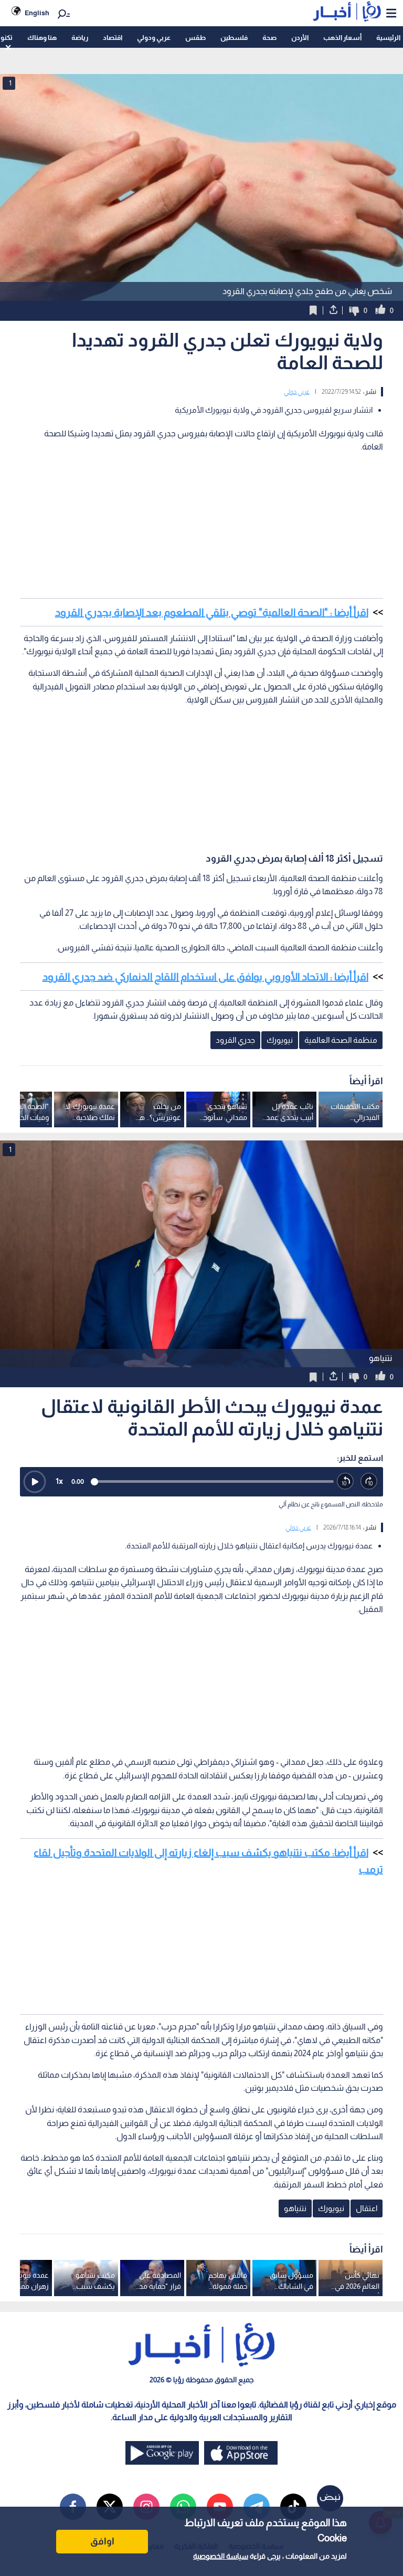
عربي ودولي (154, 38)
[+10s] (369, 1481)
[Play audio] (35, 1482)
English (37, 13)
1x (59, 1481)
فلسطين (234, 38)
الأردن (300, 38)
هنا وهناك (42, 38)
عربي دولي (297, 392)
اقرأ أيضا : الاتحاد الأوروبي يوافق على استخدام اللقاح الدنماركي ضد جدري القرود (205, 977)
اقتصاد (113, 38)
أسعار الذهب (342, 38)
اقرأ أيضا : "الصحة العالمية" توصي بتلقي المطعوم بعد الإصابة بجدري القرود (212, 612)
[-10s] (346, 1481)
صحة (269, 38)
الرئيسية (388, 38)
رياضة (80, 38)
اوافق (102, 2541)
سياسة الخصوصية (221, 2556)
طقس (195, 38)
